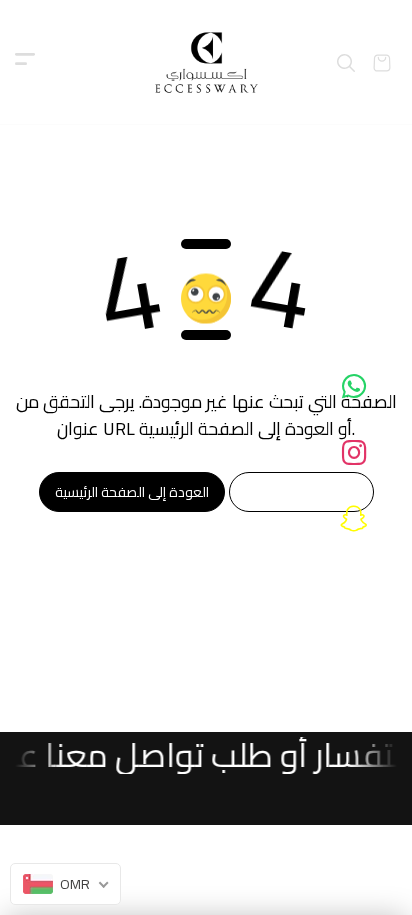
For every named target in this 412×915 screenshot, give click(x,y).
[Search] (346, 63)
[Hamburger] (25, 63)
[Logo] (206, 62)
